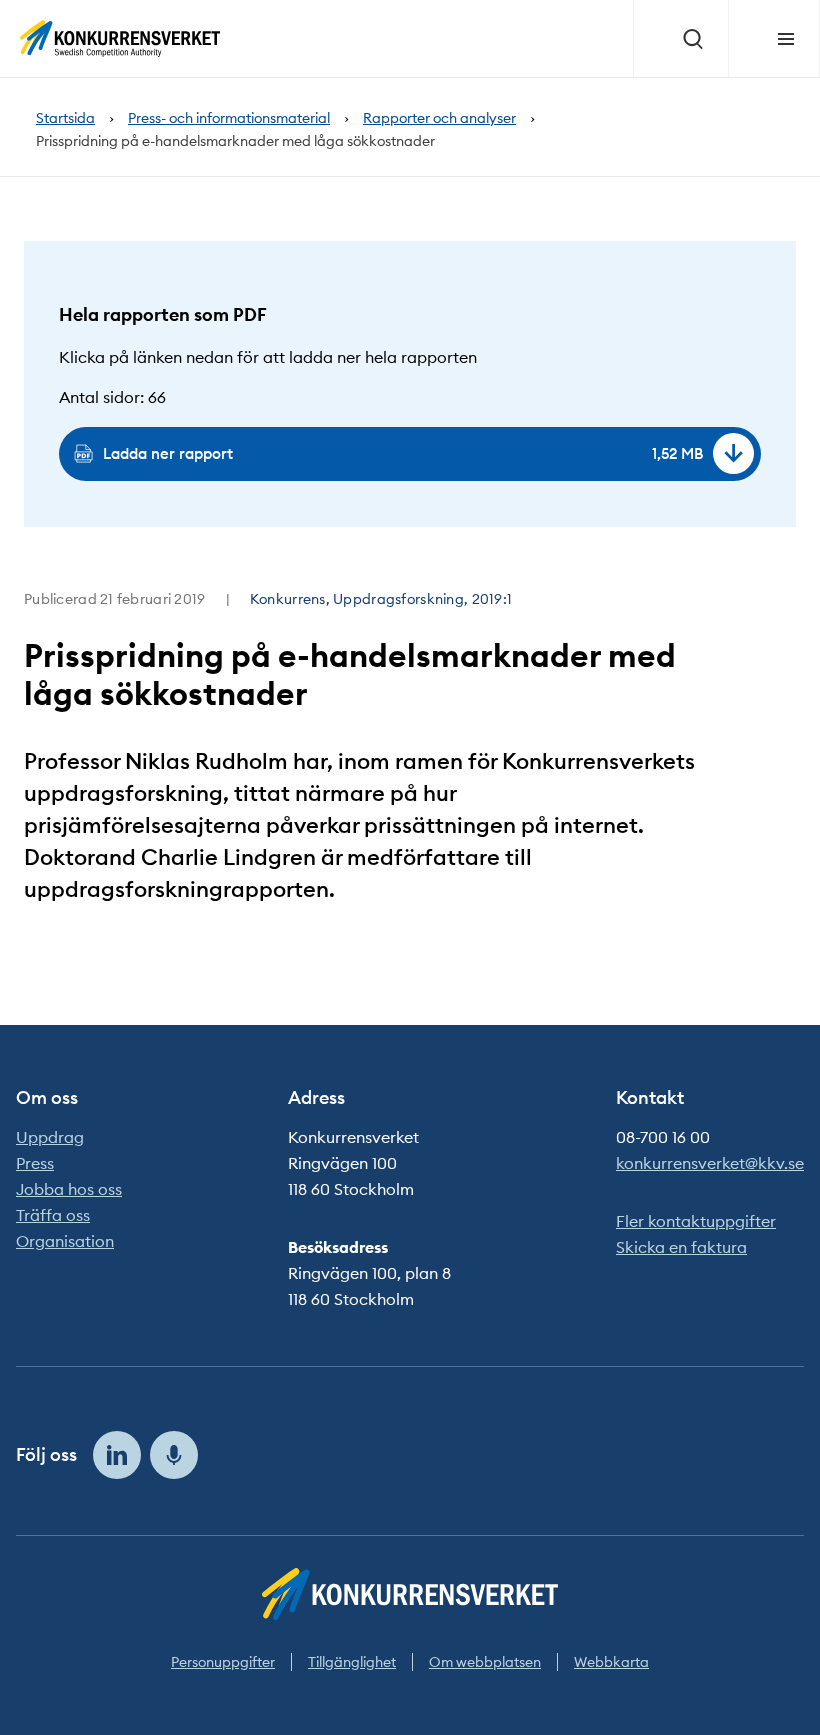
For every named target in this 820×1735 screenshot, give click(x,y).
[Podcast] (174, 1455)
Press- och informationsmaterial (229, 118)
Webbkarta (611, 1662)
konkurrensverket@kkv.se (710, 1163)
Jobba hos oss (69, 1189)
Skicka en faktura (681, 1247)
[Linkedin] (117, 1455)
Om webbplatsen (485, 1662)
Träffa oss (53, 1215)
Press (35, 1163)
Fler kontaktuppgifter (696, 1221)
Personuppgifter (223, 1662)
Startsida (65, 118)
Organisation (65, 1241)
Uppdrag (50, 1137)
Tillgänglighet (352, 1662)
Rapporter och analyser (439, 118)
